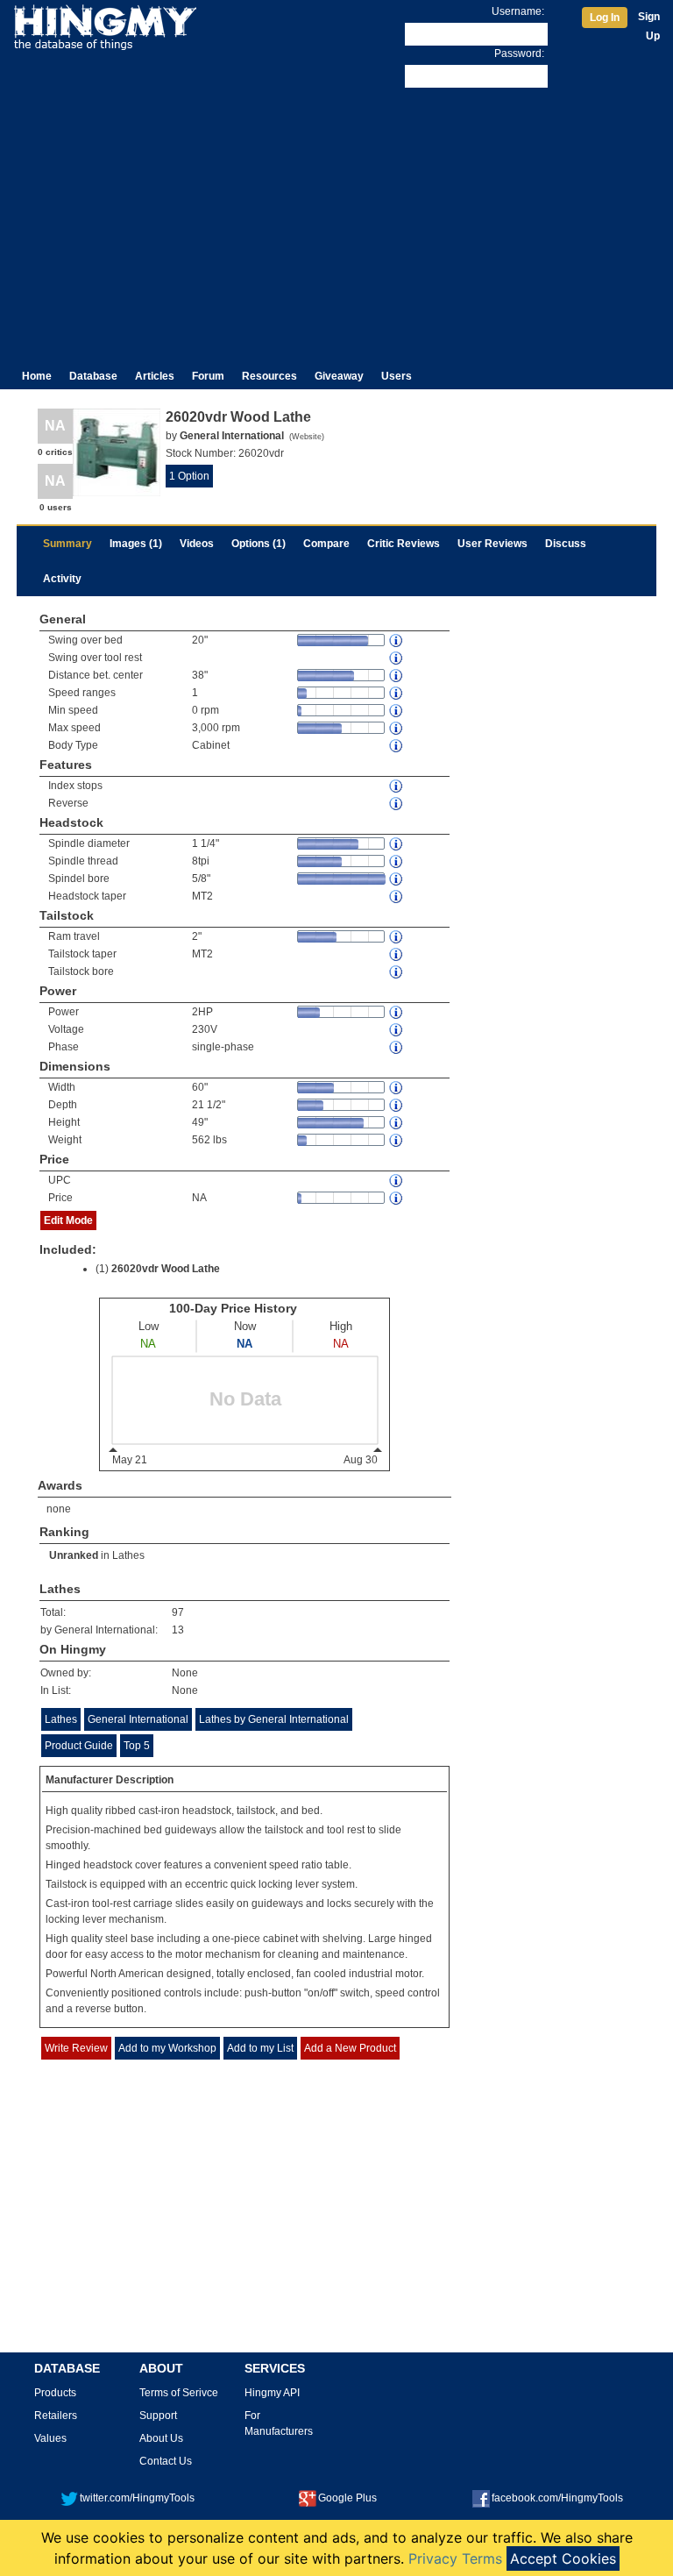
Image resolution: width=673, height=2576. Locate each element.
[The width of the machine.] (397, 1088)
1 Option (189, 476)
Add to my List (260, 2048)
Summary (67, 544)
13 (178, 1630)
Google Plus (347, 2498)
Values (50, 2438)
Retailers (56, 2416)
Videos (197, 544)
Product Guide (79, 1746)
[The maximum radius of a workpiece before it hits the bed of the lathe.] (397, 640)
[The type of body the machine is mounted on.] (397, 746)
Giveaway (339, 376)
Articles (155, 376)
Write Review (76, 2048)
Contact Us (166, 2461)
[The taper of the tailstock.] (397, 954)
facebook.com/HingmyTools (557, 2498)
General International (138, 1719)
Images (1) (136, 544)
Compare (326, 544)
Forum (208, 376)
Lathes (128, 1555)
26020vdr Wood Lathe (166, 1269)
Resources (269, 376)
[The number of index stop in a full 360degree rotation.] (397, 786)
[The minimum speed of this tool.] (397, 711)
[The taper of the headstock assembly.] (397, 897)
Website (307, 437)
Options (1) (259, 544)
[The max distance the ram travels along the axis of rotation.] (397, 937)
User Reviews (492, 544)
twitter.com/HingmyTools (137, 2498)
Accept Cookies (563, 2558)
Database (93, 376)
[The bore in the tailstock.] (397, 972)
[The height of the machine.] (397, 1123)
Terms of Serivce (179, 2393)
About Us (161, 2438)
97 (178, 1612)
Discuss (566, 544)
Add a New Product (350, 2048)
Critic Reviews (404, 544)
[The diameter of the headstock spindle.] (397, 844)
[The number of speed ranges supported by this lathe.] (397, 693)
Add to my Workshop (167, 2048)
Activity (62, 579)
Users (397, 376)
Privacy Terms (455, 2558)
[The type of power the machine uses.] (397, 1047)
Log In (605, 18)
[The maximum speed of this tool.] (397, 728)
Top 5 (137, 1746)
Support (158, 2416)
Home (37, 376)
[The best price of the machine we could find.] (397, 1198)
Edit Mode (68, 1220)
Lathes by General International (274, 1719)
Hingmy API (272, 2393)
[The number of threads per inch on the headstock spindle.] (397, 861)
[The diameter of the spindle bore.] (397, 879)
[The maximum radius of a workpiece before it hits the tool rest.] (397, 658)
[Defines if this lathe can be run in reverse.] (397, 804)
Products (55, 2393)
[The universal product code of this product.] (397, 1181)
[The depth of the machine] (397, 1105)
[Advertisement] (336, 223)
